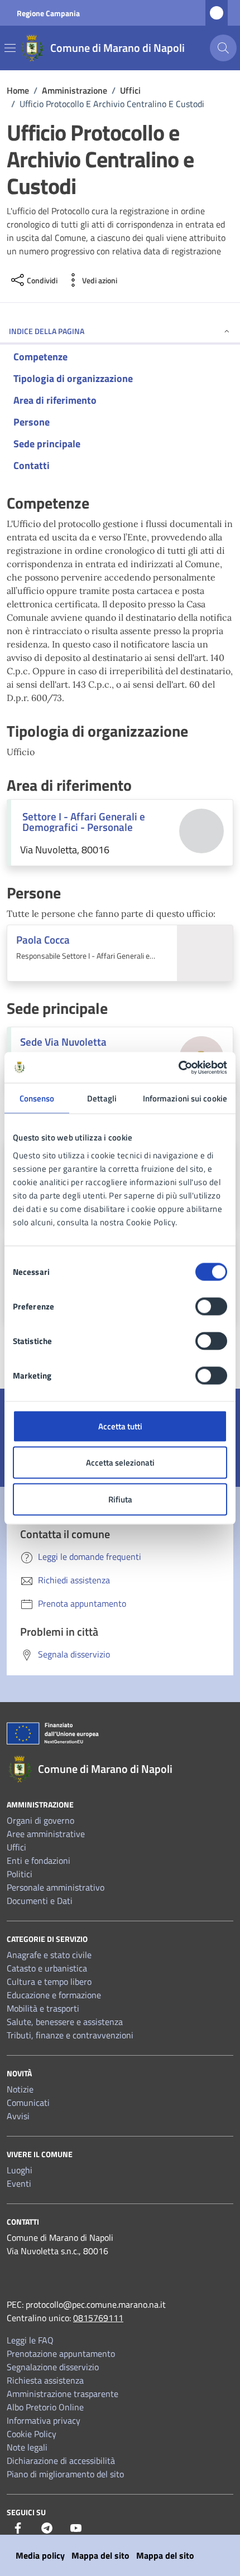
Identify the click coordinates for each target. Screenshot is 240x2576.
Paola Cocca (43, 939)
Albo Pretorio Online (45, 2407)
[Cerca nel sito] (223, 48)
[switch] (211, 1306)
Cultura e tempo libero (49, 1981)
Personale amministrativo (56, 1887)
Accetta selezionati (120, 1463)
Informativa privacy (44, 2420)
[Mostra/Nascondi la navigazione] (10, 48)
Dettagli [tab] (102, 1098)
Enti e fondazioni (39, 1860)
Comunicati (28, 2103)
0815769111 (98, 2318)
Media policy (40, 2555)
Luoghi (20, 2170)
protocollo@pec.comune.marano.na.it (96, 2304)
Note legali (27, 2447)
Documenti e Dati (40, 1901)
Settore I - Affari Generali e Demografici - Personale (84, 821)
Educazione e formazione (54, 1995)
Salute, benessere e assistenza (65, 2022)
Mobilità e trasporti (43, 2008)
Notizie (20, 2089)
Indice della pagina (47, 331)
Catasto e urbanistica (47, 1968)
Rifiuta (120, 1499)
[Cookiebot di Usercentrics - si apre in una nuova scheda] (178, 1067)
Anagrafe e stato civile (49, 1955)
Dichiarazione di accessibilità (61, 2461)
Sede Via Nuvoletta (63, 1041)
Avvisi (18, 2116)
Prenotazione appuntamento (61, 2353)
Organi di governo (40, 1820)
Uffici (16, 1847)
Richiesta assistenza (45, 2380)
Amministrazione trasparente (63, 2394)
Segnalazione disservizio (53, 2367)
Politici (20, 1874)
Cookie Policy (32, 2434)
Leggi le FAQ (30, 2340)
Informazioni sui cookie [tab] (185, 1098)
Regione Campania (48, 13)
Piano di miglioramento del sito (65, 2474)
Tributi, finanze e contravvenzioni (70, 2035)
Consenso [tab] (37, 1098)
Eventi (19, 2183)
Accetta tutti (120, 1426)
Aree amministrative (46, 1834)
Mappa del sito (100, 2555)
